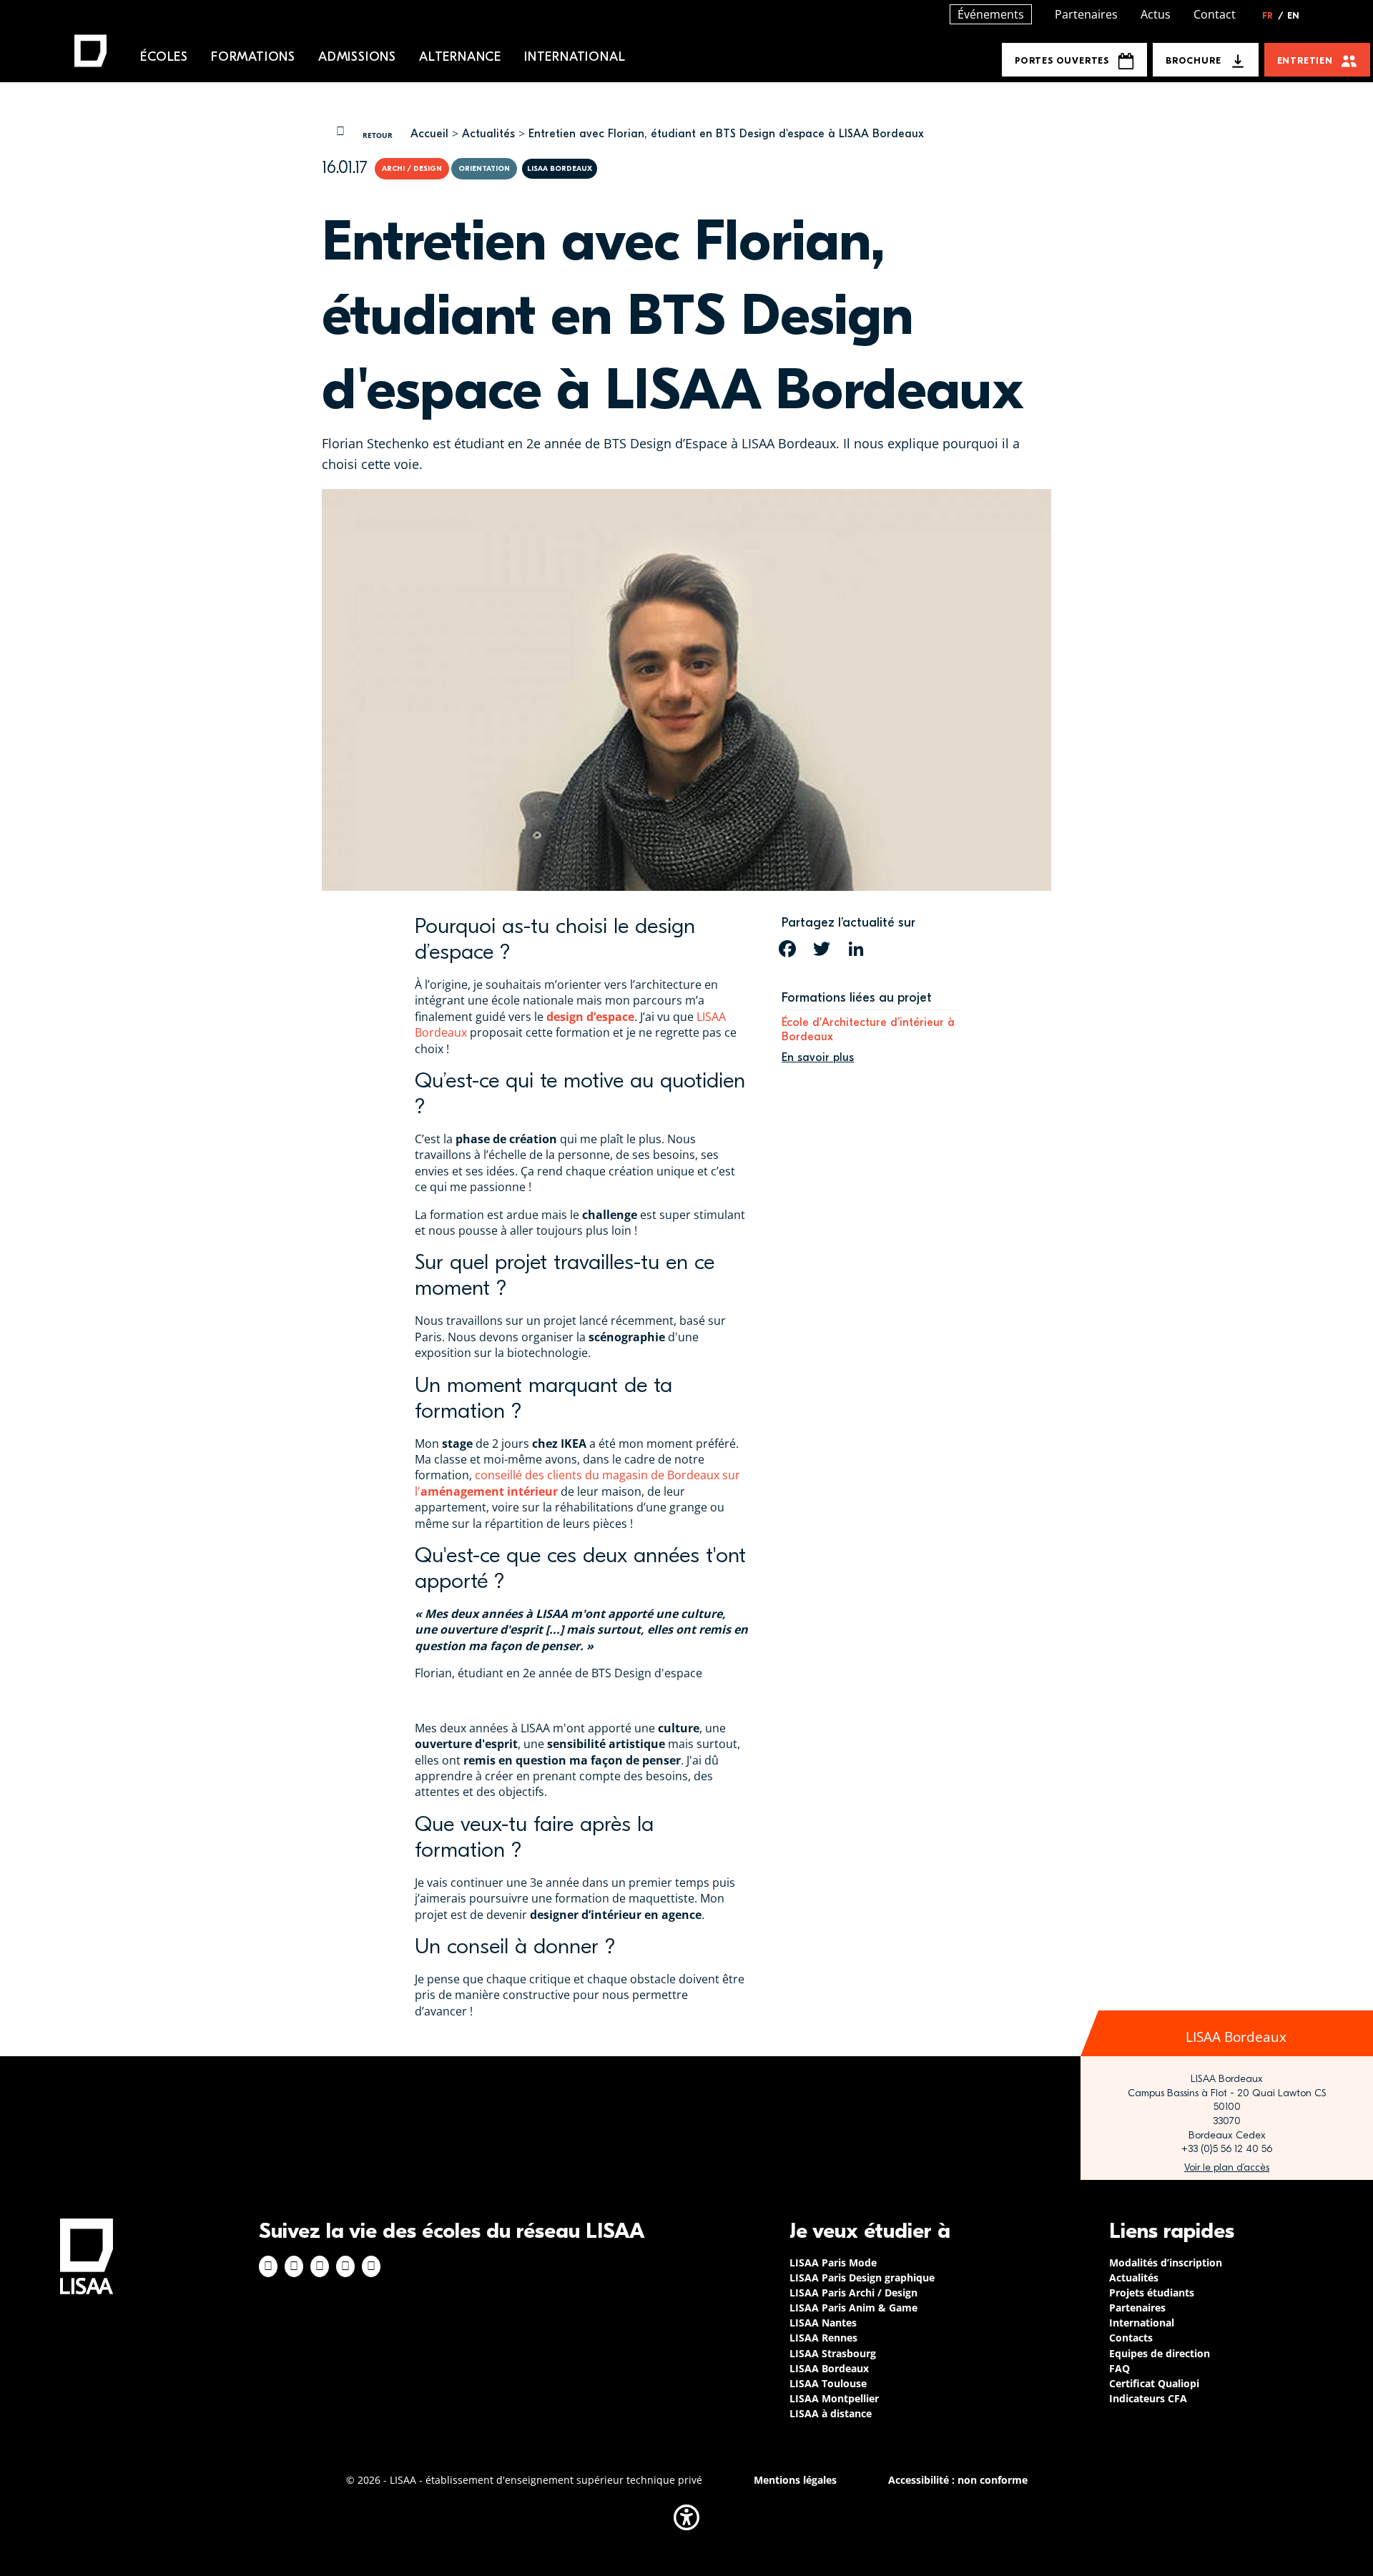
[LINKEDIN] (856, 949)
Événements (991, 14)
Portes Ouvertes (1062, 60)
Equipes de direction (1160, 2353)
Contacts (1131, 2338)
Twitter (345, 2266)
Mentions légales (795, 2480)
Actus (1156, 14)
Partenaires (1086, 14)
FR (1273, 16)
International (575, 57)
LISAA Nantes (823, 2323)
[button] (686, 2517)
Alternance (460, 57)
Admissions (357, 57)
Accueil (429, 134)
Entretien (1305, 60)
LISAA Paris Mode (833, 2262)
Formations (253, 57)
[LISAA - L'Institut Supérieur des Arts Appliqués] (87, 2256)
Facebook (268, 2266)
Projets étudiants (1152, 2293)
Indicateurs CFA (1148, 2398)
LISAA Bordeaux (829, 2368)
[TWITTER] (822, 949)
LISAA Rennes (823, 2338)
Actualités (488, 134)
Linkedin (320, 2266)
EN (1293, 16)
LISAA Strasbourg (833, 2353)
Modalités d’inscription (1166, 2262)
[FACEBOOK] (787, 949)
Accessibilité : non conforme (958, 2480)
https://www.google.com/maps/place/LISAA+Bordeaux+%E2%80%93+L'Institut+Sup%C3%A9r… (1227, 2168)
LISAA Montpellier (834, 2398)
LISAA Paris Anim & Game (853, 2308)
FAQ (1119, 2368)
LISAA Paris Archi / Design (853, 2293)
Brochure (1193, 60)
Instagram (294, 2266)
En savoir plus (818, 1057)
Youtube (371, 2266)
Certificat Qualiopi (1154, 2383)
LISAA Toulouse (828, 2383)
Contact (1215, 14)
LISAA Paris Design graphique (862, 2278)
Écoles (164, 57)
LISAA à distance (831, 2413)
